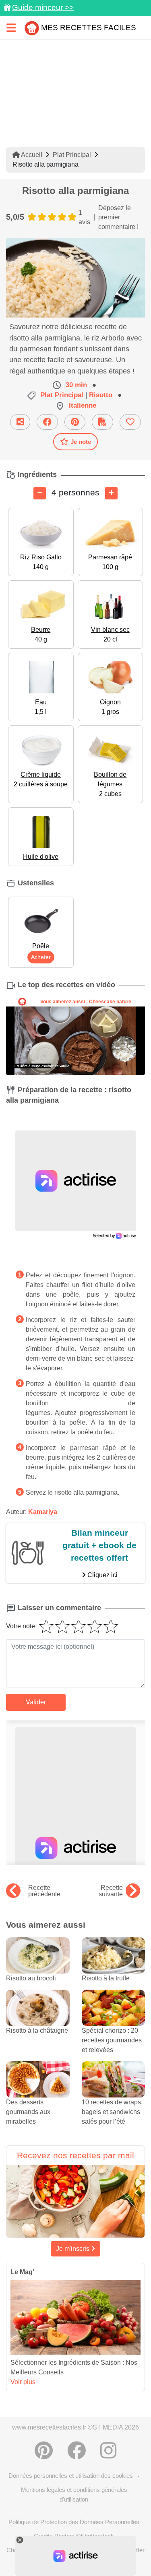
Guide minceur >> (43, 7)
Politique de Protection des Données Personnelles (74, 2522)
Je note (81, 442)
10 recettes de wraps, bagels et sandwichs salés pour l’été (112, 2112)
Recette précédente (44, 1891)
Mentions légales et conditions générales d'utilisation (74, 2494)
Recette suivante (111, 1891)
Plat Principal (72, 155)
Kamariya (43, 1512)
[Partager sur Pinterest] (75, 422)
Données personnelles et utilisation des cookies (71, 2476)
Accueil (31, 155)
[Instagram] (108, 2450)
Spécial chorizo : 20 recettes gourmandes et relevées (112, 2040)
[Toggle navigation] (11, 28)
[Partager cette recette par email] (20, 422)
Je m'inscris (73, 2249)
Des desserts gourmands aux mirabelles (28, 2112)
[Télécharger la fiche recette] (102, 422)
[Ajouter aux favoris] (130, 422)
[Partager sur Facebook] (47, 422)
